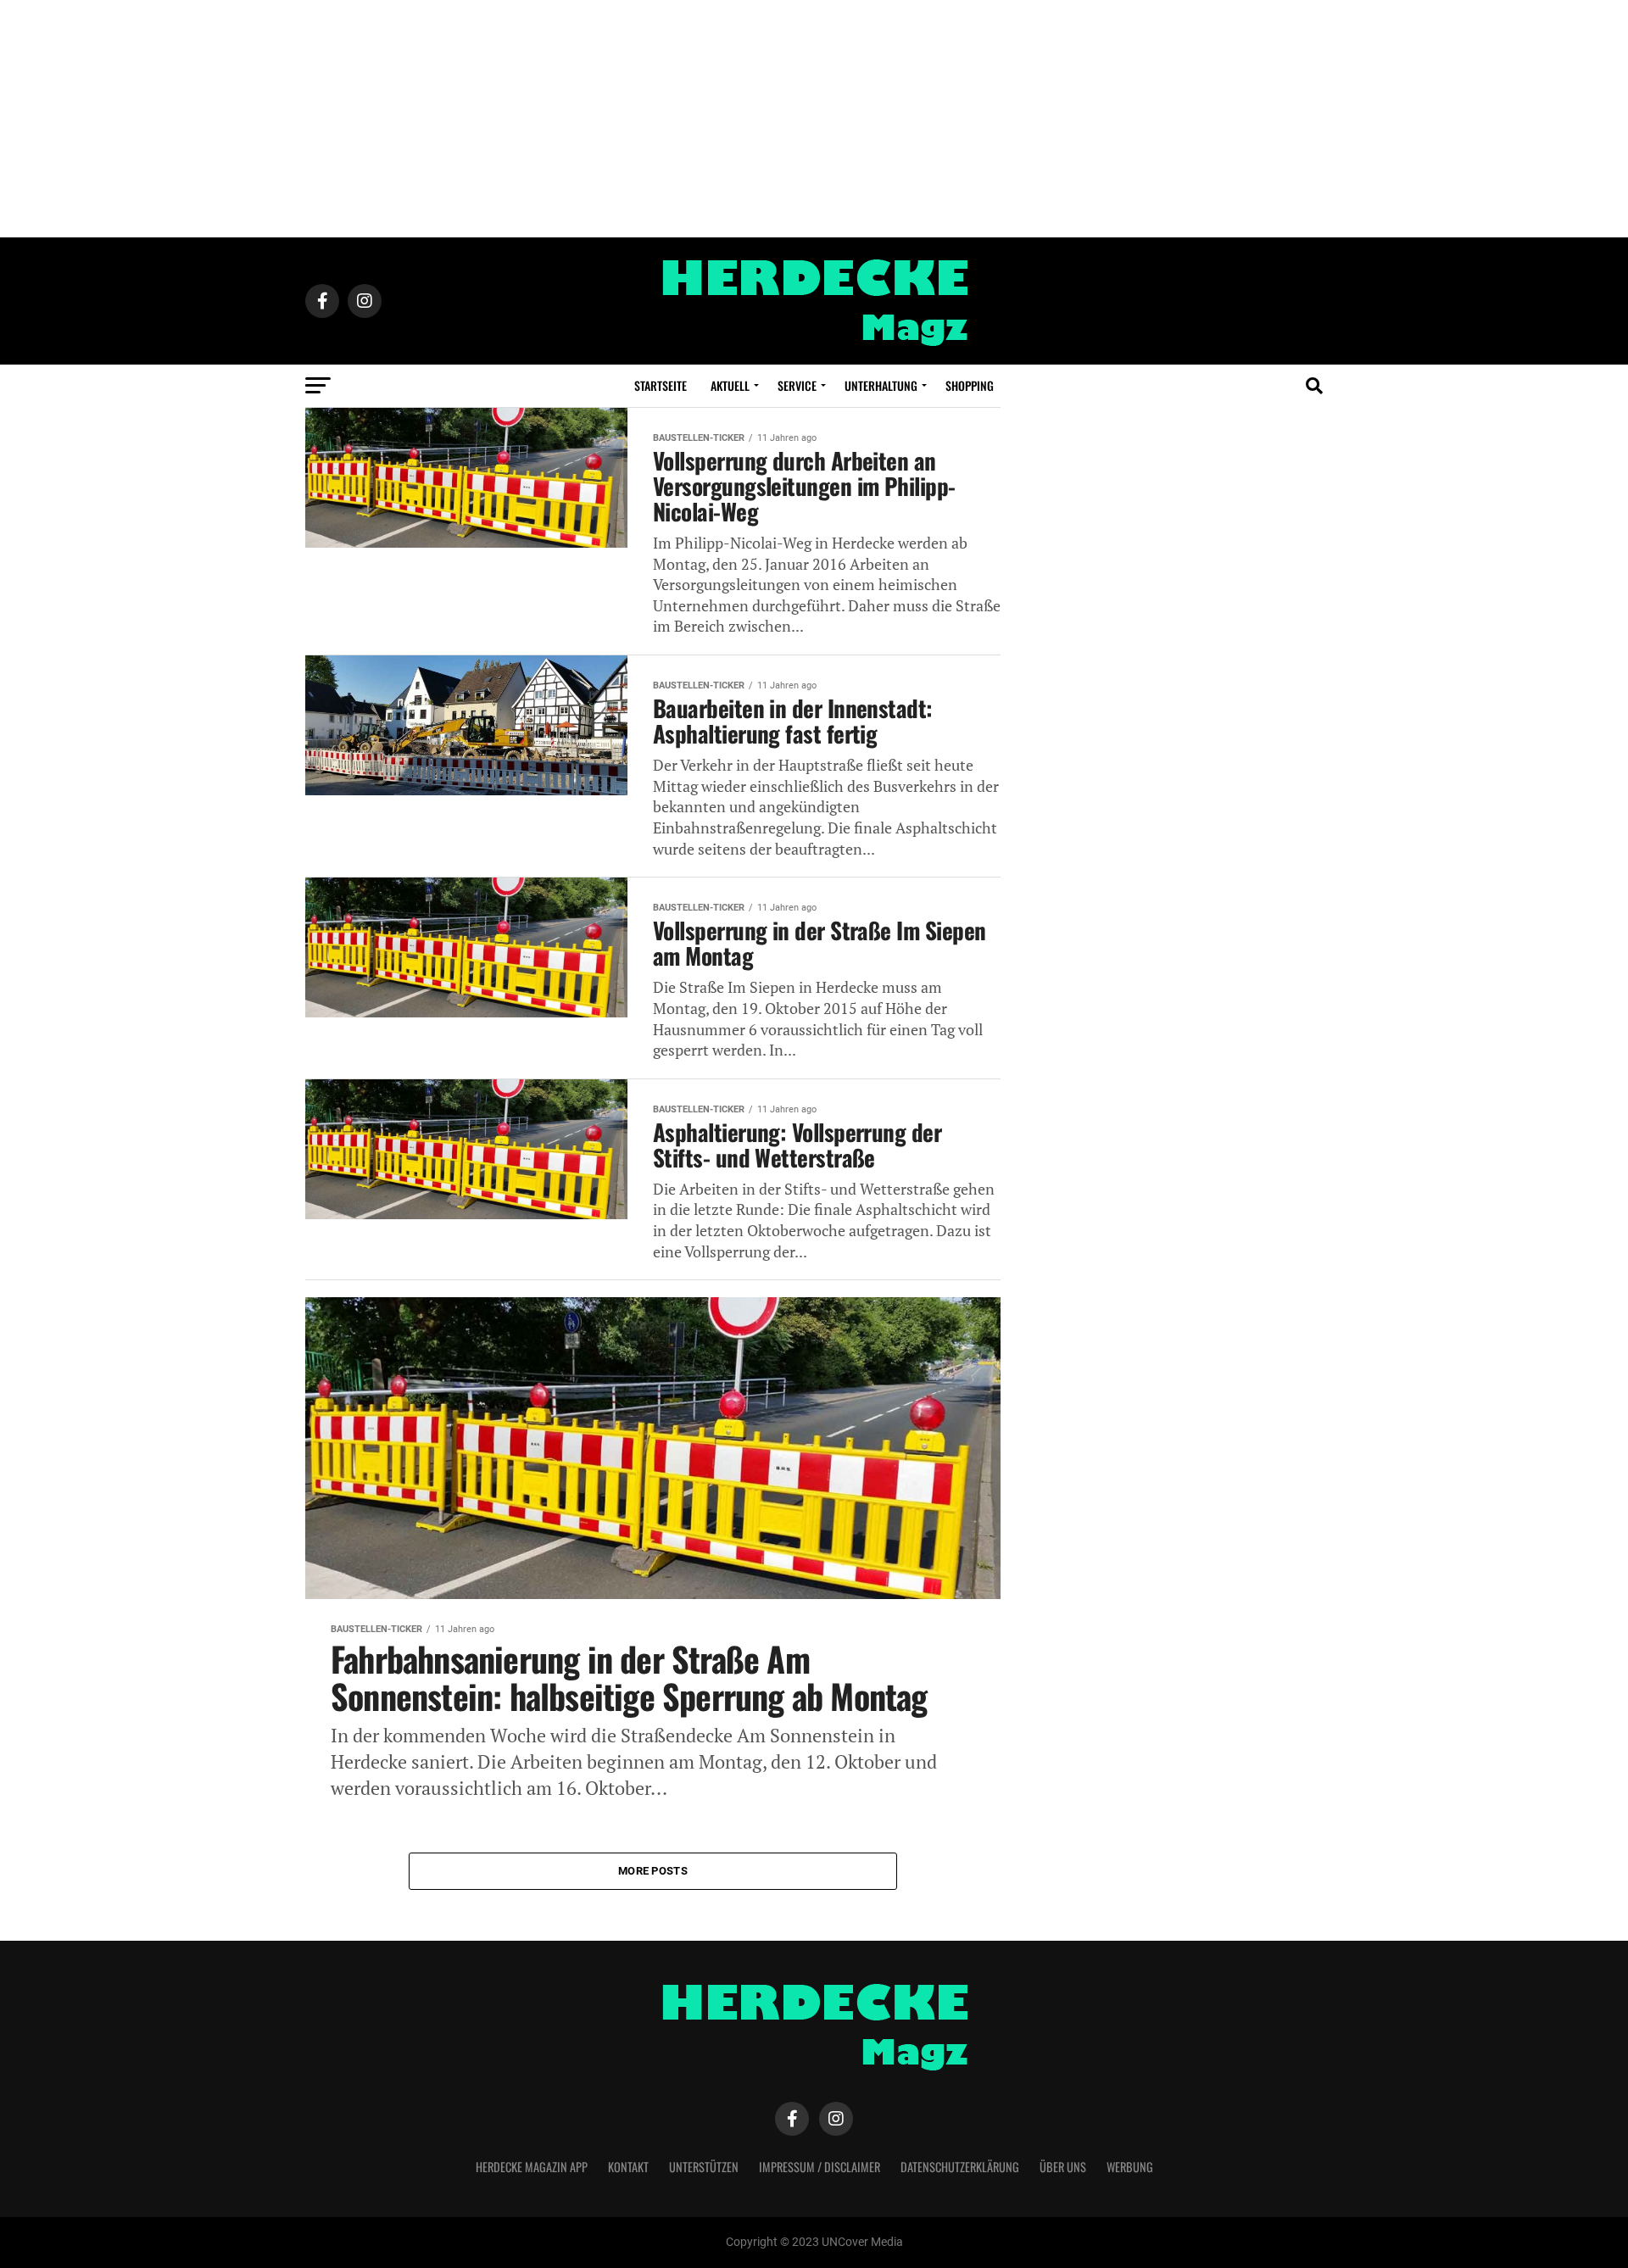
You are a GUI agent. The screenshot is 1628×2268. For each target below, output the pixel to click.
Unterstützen (704, 2167)
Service (797, 385)
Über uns (1063, 2167)
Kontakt (628, 2167)
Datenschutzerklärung (960, 2167)
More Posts (653, 1871)
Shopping (970, 385)
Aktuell (730, 385)
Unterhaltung (881, 385)
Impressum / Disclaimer (820, 2167)
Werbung (1130, 2167)
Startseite (661, 385)
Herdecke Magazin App (532, 2167)
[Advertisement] (814, 119)
